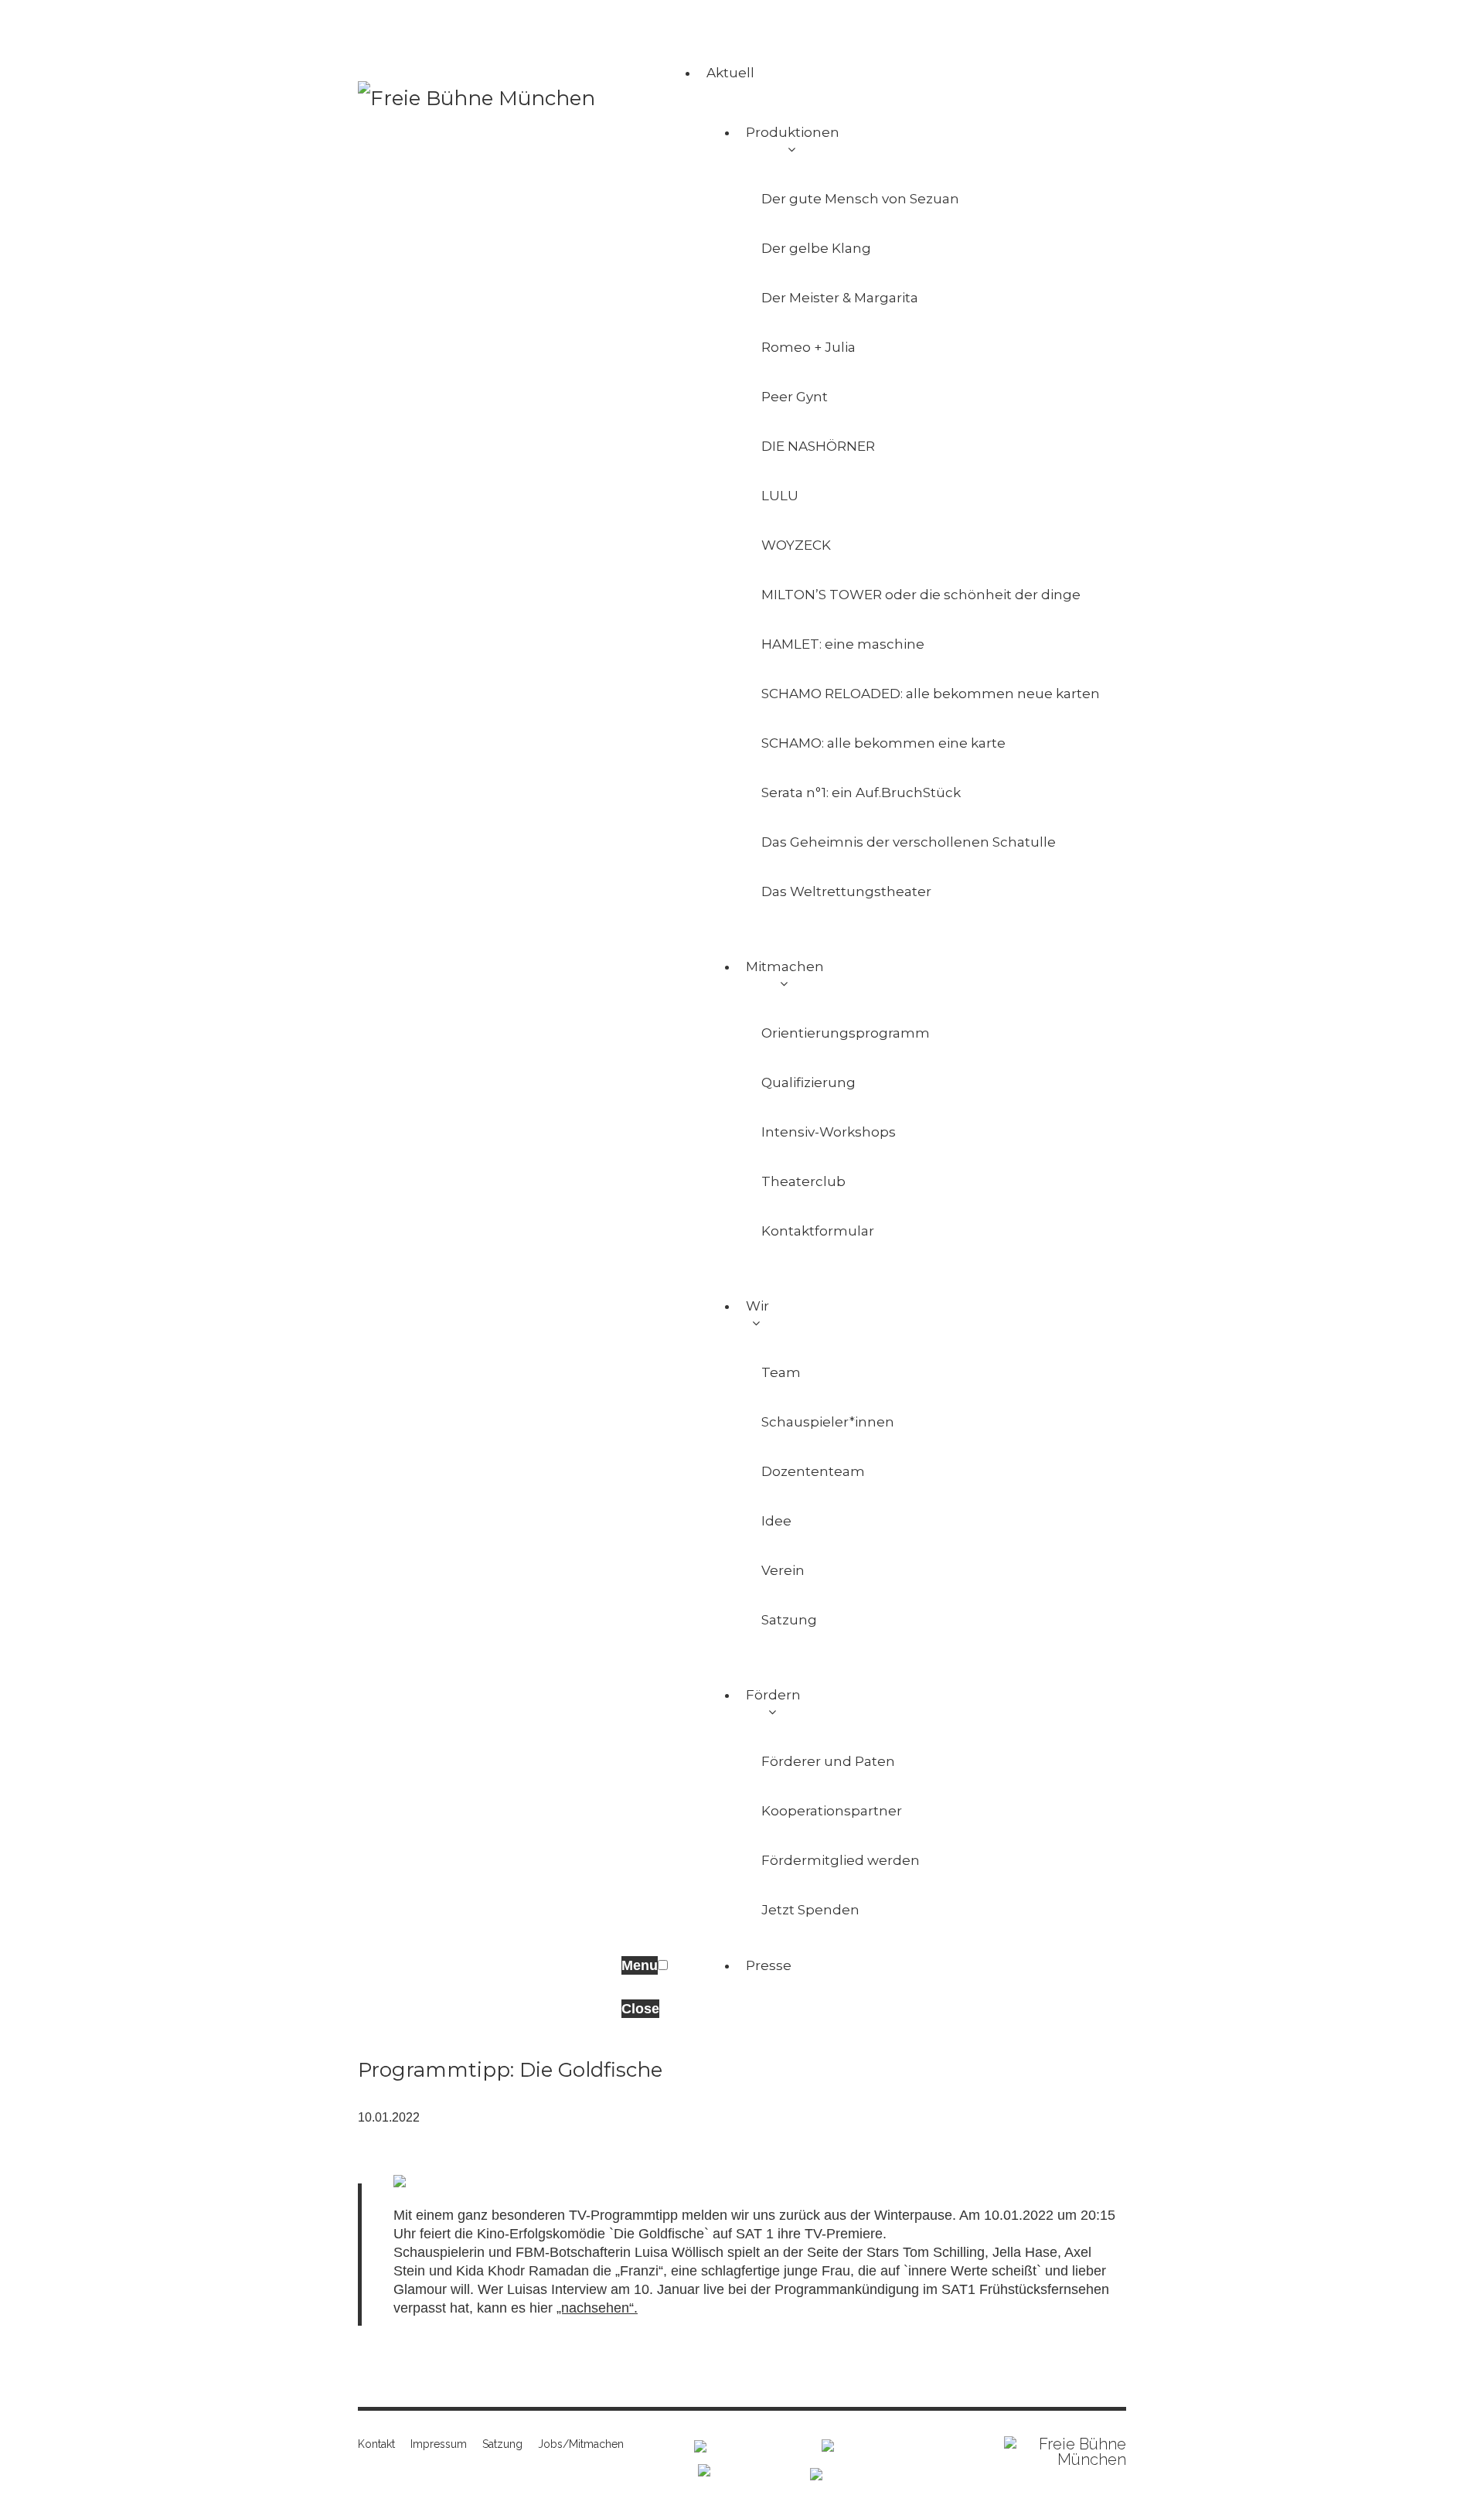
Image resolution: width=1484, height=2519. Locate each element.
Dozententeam (813, 1471)
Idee (776, 1521)
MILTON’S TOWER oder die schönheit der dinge (921, 595)
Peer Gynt (795, 397)
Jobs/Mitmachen (581, 2444)
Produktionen (793, 132)
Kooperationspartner (832, 1811)
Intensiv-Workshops (829, 1132)
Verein (783, 1570)
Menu (640, 1965)
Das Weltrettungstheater (846, 891)
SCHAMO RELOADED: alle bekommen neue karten (931, 694)
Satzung (789, 1620)
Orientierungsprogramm (846, 1033)
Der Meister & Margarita (840, 298)
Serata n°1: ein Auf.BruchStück (861, 793)
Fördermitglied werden (841, 1860)
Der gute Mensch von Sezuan (860, 199)
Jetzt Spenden (810, 1910)
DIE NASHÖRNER (818, 446)
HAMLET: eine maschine (843, 644)
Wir (757, 1306)
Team (781, 1372)
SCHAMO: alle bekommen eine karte (883, 743)
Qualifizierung (808, 1082)
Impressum (439, 2444)
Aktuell (730, 73)
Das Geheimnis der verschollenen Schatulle (909, 842)
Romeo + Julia (808, 347)
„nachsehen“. (597, 2308)
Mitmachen (785, 966)
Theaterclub (803, 1181)
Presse (769, 1965)
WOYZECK (796, 545)
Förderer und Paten (828, 1761)
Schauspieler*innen (828, 1422)
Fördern (773, 1695)
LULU (780, 496)
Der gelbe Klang (816, 248)
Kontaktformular (818, 1231)
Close (640, 2009)
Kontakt (376, 2444)
